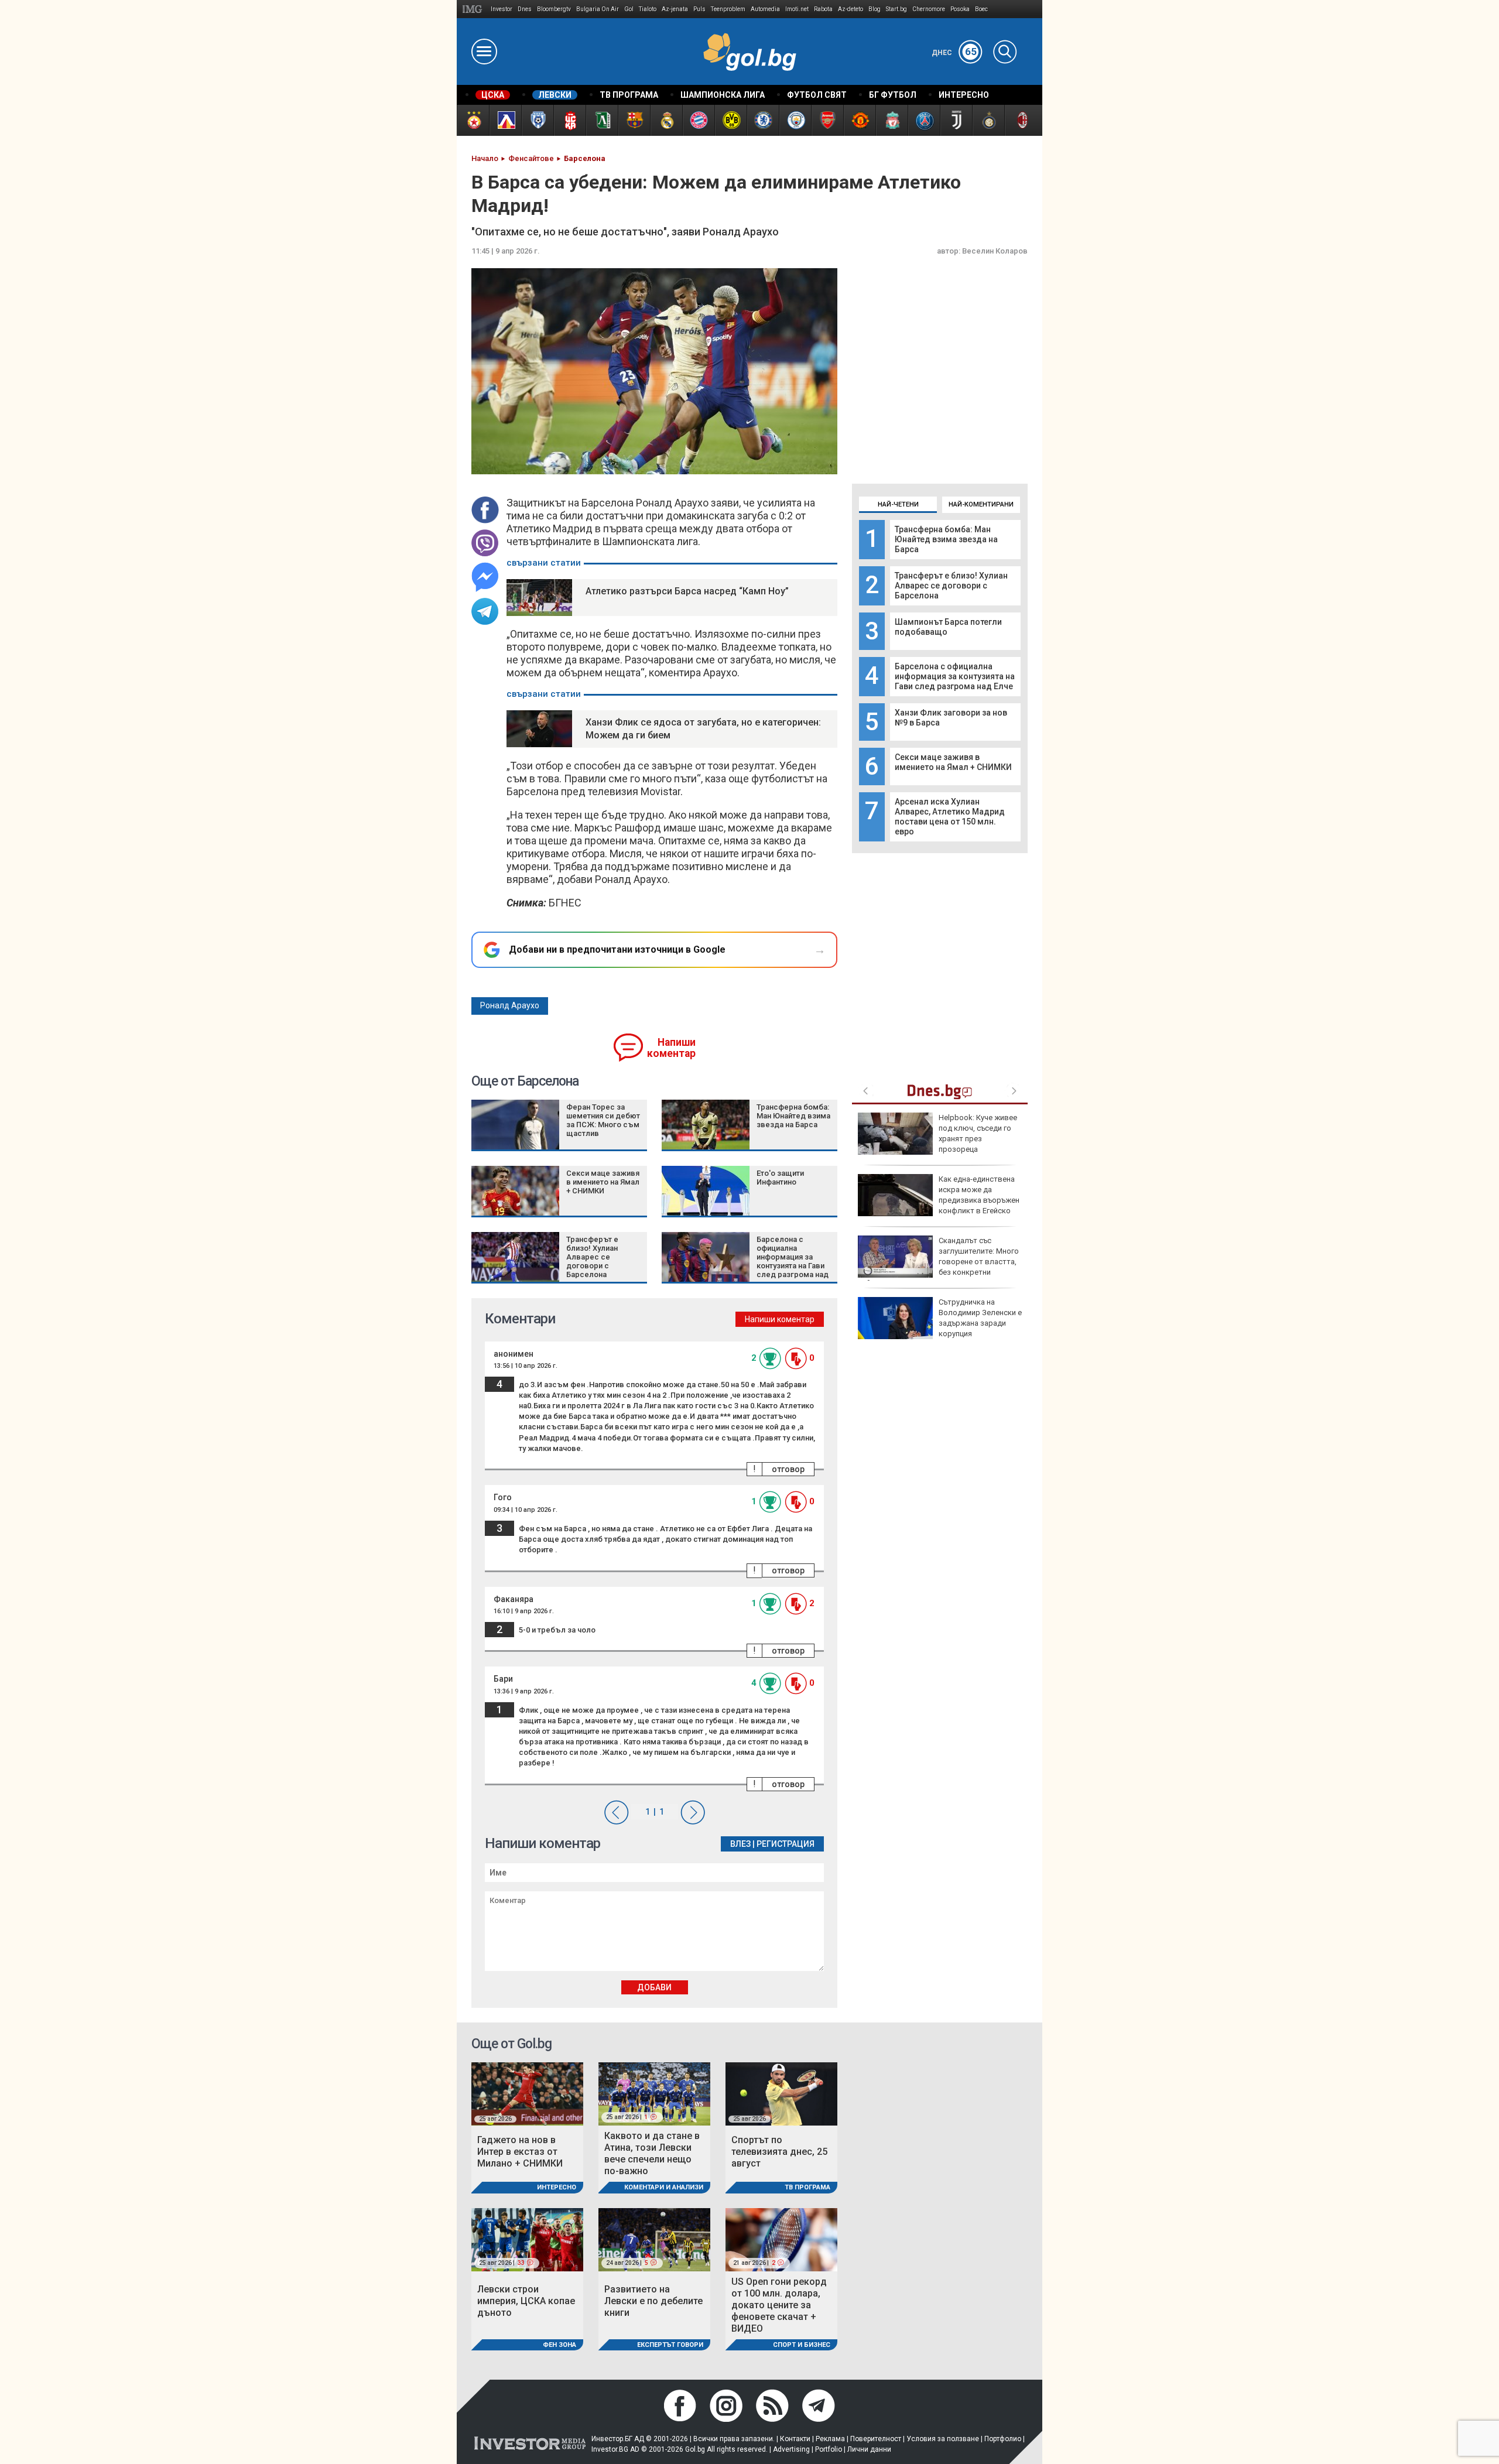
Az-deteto (851, 9)
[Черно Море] (537, 120)
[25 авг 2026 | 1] (654, 2093)
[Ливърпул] (891, 120)
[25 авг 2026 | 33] (527, 2239)
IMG (474, 9)
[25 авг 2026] (527, 2093)
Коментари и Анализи (664, 2187)
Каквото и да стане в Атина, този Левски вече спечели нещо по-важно (652, 2153)
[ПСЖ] (924, 120)
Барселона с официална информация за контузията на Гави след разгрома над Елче (955, 676)
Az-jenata (675, 9)
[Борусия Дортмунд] (730, 120)
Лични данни (869, 2449)
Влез (740, 1844)
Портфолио (1003, 2439)
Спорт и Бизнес (802, 2345)
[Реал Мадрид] (666, 120)
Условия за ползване (943, 2439)
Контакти (795, 2439)
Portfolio (829, 2449)
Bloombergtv (554, 9)
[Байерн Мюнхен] (698, 120)
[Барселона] (634, 120)
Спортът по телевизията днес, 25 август (779, 2152)
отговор (788, 1469)
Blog (875, 9)
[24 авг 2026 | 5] (654, 2239)
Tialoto (648, 9)
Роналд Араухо (510, 1005)
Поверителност (876, 2439)
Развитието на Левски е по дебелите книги (653, 2301)
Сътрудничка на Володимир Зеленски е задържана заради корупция (980, 1318)
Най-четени (898, 504)
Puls (699, 9)
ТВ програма (807, 2187)
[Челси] (763, 120)
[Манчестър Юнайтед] (859, 120)
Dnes (525, 9)
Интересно (557, 2187)
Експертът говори (670, 2345)
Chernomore (929, 9)
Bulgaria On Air (598, 9)
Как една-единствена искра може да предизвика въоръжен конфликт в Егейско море (939, 1200)
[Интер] (988, 120)
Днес (954, 53)
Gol (629, 9)
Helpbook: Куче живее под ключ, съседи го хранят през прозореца (978, 1134)
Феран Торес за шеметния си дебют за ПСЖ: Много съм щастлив (603, 1120)
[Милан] (1020, 120)
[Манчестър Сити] (795, 120)
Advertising (791, 2449)
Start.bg (896, 9)
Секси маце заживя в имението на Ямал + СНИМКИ (953, 762)
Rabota (823, 9)
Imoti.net (797, 9)
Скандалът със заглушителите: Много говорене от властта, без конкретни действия (938, 1262)
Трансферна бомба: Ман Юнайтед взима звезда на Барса (946, 539)
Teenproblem (728, 9)
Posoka (960, 9)
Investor (502, 9)
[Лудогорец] (602, 120)
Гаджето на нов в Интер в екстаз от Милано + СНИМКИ (520, 2152)
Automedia (765, 9)
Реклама (830, 2439)
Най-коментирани (981, 504)
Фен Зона (559, 2345)
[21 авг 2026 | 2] (781, 2239)
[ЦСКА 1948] (569, 120)
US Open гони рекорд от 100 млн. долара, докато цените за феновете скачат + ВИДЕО (779, 2305)
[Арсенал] (827, 120)
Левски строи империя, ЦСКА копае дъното (526, 2301)
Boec (981, 9)
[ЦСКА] (473, 120)
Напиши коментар (671, 1048)
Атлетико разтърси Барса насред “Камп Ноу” (687, 591)
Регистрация (786, 1844)
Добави (654, 1987)
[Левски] (505, 120)
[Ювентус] (956, 120)
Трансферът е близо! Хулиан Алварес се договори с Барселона (951, 586)
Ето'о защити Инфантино (780, 1178)
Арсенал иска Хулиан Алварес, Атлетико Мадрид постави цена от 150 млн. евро (950, 817)
